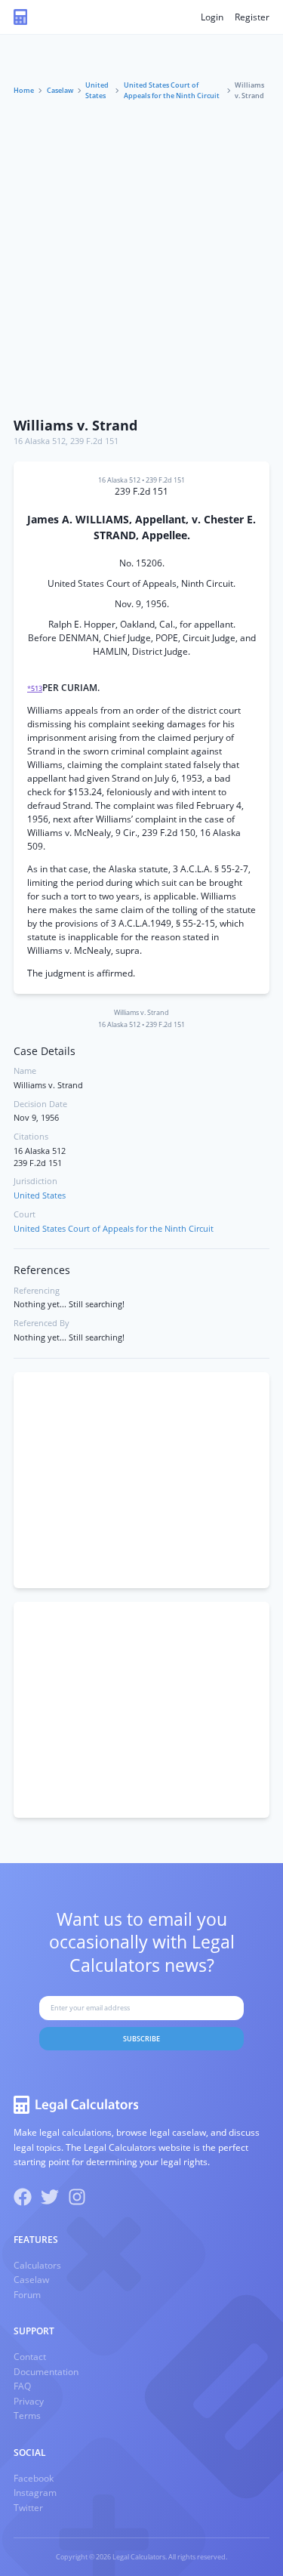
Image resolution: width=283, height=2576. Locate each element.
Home (24, 90)
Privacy (29, 2401)
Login (212, 17)
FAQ (22, 2386)
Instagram (35, 2493)
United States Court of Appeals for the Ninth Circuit (172, 90)
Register (252, 17)
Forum (27, 2295)
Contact (30, 2357)
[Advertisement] (141, 260)
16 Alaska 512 (40, 441)
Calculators (37, 2265)
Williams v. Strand (75, 425)
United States (97, 90)
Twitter (28, 2508)
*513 (35, 688)
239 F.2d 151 (94, 441)
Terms (27, 2416)
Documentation (46, 2372)
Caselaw (60, 90)
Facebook (34, 2478)
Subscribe (141, 2039)
